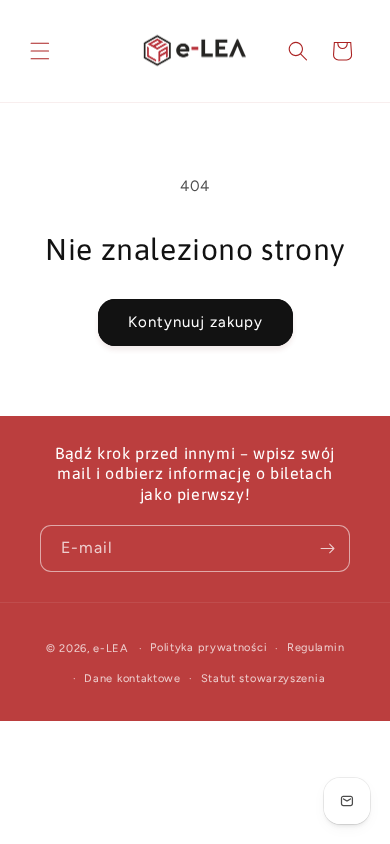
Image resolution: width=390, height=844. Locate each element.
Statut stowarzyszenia (263, 678)
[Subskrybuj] (327, 548)
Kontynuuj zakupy (195, 322)
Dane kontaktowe (132, 678)
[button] (40, 51)
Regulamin (315, 647)
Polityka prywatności (208, 647)
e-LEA (110, 648)
